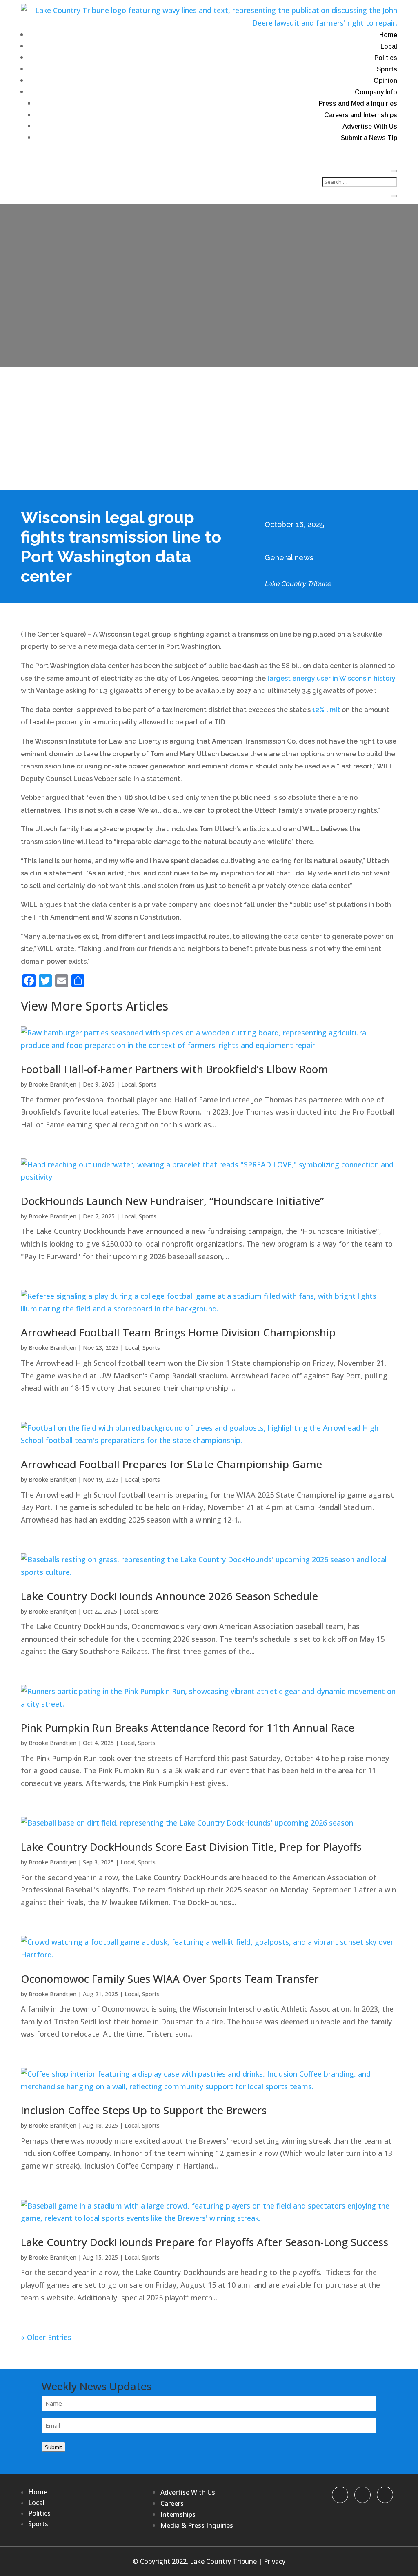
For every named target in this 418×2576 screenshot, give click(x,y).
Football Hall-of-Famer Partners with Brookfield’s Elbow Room (175, 1069)
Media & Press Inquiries (197, 2525)
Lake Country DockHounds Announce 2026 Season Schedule (169, 1596)
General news (289, 558)
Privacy (275, 2561)
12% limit (326, 710)
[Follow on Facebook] (340, 2495)
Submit (53, 2447)
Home (388, 35)
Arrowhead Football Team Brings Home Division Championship (178, 1332)
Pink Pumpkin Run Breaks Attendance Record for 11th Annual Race (188, 1728)
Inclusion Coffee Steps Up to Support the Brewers (144, 2110)
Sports (387, 69)
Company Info (376, 92)
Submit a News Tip (369, 138)
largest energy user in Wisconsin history (331, 678)
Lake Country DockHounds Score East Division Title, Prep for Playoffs (191, 1847)
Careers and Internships (361, 115)
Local (389, 46)
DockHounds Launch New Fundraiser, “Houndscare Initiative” (172, 1201)
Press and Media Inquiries (358, 104)
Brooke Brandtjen (52, 1084)
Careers (172, 2503)
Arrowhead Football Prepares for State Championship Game (171, 1464)
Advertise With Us (370, 126)
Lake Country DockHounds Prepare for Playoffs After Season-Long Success (205, 2242)
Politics (386, 58)
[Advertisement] (209, 429)
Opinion (385, 81)
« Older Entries (46, 2337)
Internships (178, 2514)
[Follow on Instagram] (385, 2495)
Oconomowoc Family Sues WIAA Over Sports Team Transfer (170, 1979)
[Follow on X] (362, 2495)
